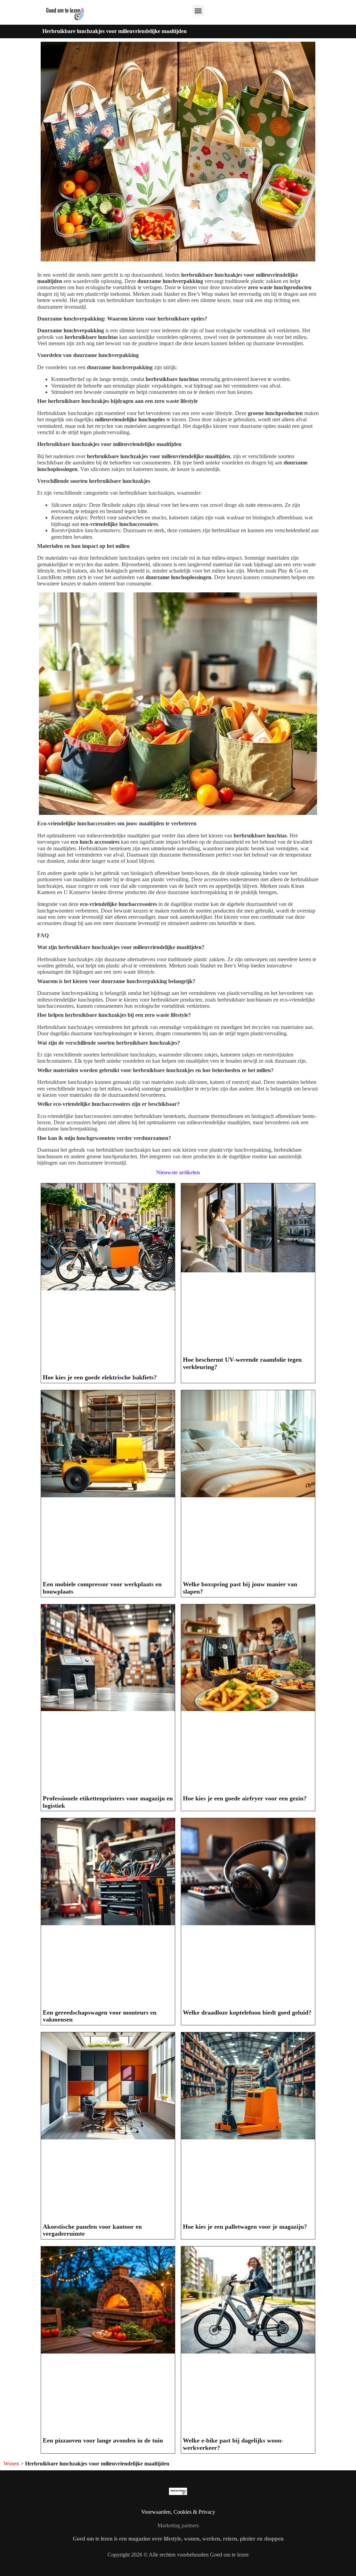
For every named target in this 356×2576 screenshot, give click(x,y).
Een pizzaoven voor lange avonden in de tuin (103, 2440)
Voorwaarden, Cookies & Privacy (178, 2512)
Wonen (11, 2464)
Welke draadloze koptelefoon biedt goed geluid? (247, 2012)
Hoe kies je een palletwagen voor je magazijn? (245, 2227)
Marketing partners (178, 2525)
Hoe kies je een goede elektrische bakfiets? (100, 1377)
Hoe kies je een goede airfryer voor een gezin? (245, 1798)
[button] (198, 11)
